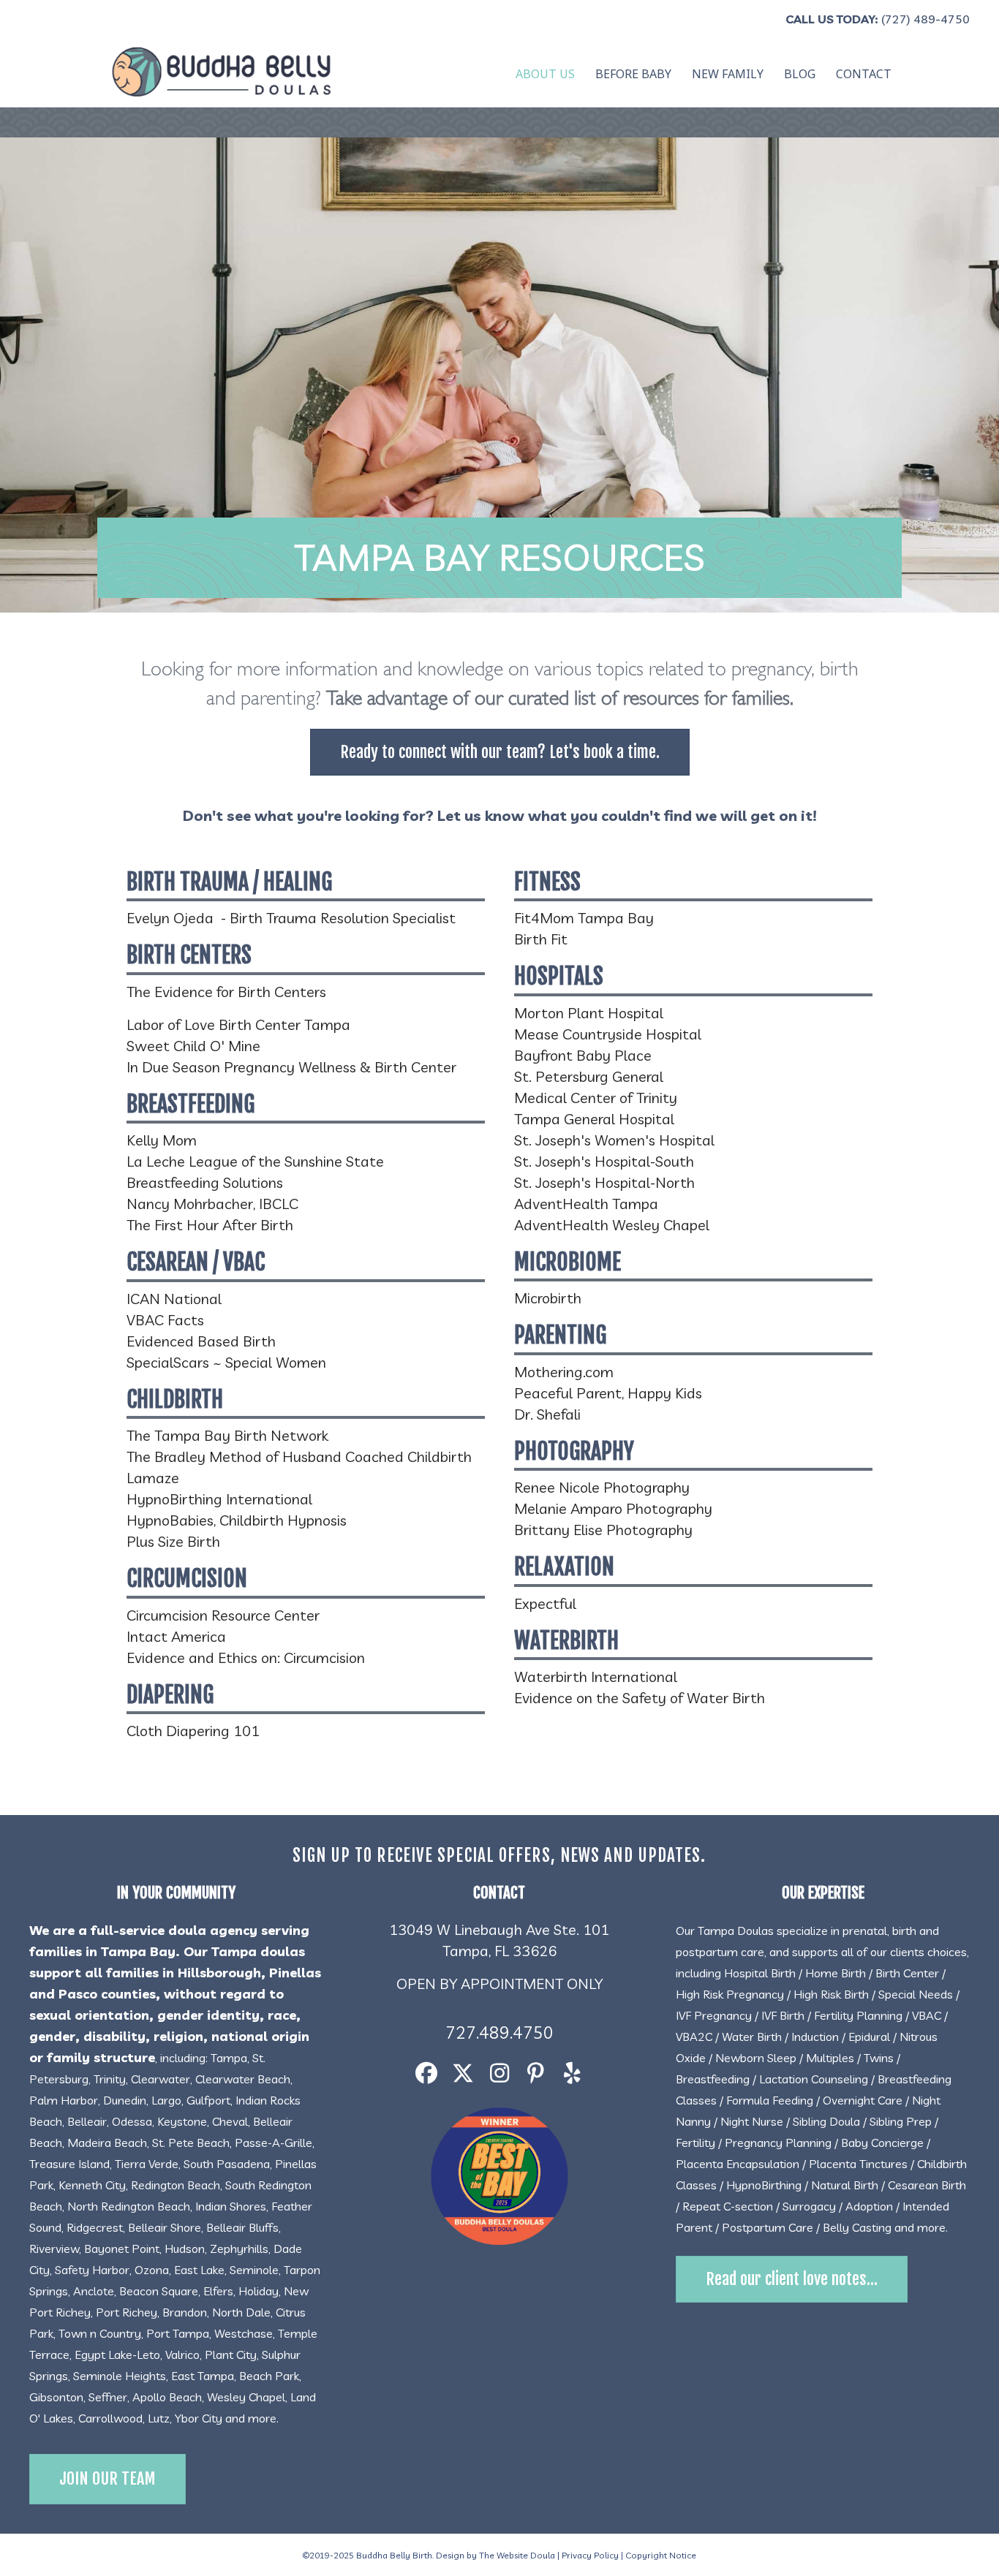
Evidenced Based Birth (201, 1341)
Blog (800, 74)
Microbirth (548, 1298)
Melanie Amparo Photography (613, 1508)
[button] (426, 2073)
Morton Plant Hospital (589, 1013)
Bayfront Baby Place (583, 1055)
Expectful (545, 1603)
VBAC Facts (165, 1320)
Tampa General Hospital (594, 1119)
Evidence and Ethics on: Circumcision (246, 1658)
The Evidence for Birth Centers (226, 992)
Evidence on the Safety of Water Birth (640, 1698)
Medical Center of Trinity (596, 1098)
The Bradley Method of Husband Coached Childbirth (299, 1456)
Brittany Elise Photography (603, 1530)
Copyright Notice (661, 2555)
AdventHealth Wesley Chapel (612, 1225)
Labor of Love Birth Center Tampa (238, 1024)
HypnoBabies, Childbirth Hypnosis (237, 1520)
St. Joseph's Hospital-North (604, 1182)
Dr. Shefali (547, 1414)
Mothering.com (564, 1372)
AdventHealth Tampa (586, 1204)
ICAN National (174, 1299)
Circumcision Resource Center (223, 1615)
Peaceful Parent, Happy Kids (608, 1393)
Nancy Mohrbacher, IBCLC (212, 1204)
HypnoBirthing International (219, 1499)
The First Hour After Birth (210, 1225)
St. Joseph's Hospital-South (604, 1161)
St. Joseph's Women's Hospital (614, 1140)
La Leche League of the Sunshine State (255, 1161)
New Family (728, 74)
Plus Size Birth (173, 1541)
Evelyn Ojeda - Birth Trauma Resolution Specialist (291, 918)
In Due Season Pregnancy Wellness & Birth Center (291, 1067)
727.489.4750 (499, 2033)
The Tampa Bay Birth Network (227, 1435)
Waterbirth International (596, 1677)
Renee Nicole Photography (602, 1487)
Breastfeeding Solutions (205, 1182)
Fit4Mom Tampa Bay (584, 918)
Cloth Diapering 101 (193, 1731)
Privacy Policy (590, 2555)
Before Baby (633, 74)
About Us (545, 74)
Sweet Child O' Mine (193, 1046)
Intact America (176, 1636)
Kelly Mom (162, 1140)
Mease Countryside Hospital (608, 1034)
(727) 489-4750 (926, 19)
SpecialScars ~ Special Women (226, 1362)
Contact (864, 74)
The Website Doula (517, 2555)
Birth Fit (541, 939)
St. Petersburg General (589, 1076)
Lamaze (153, 1478)
